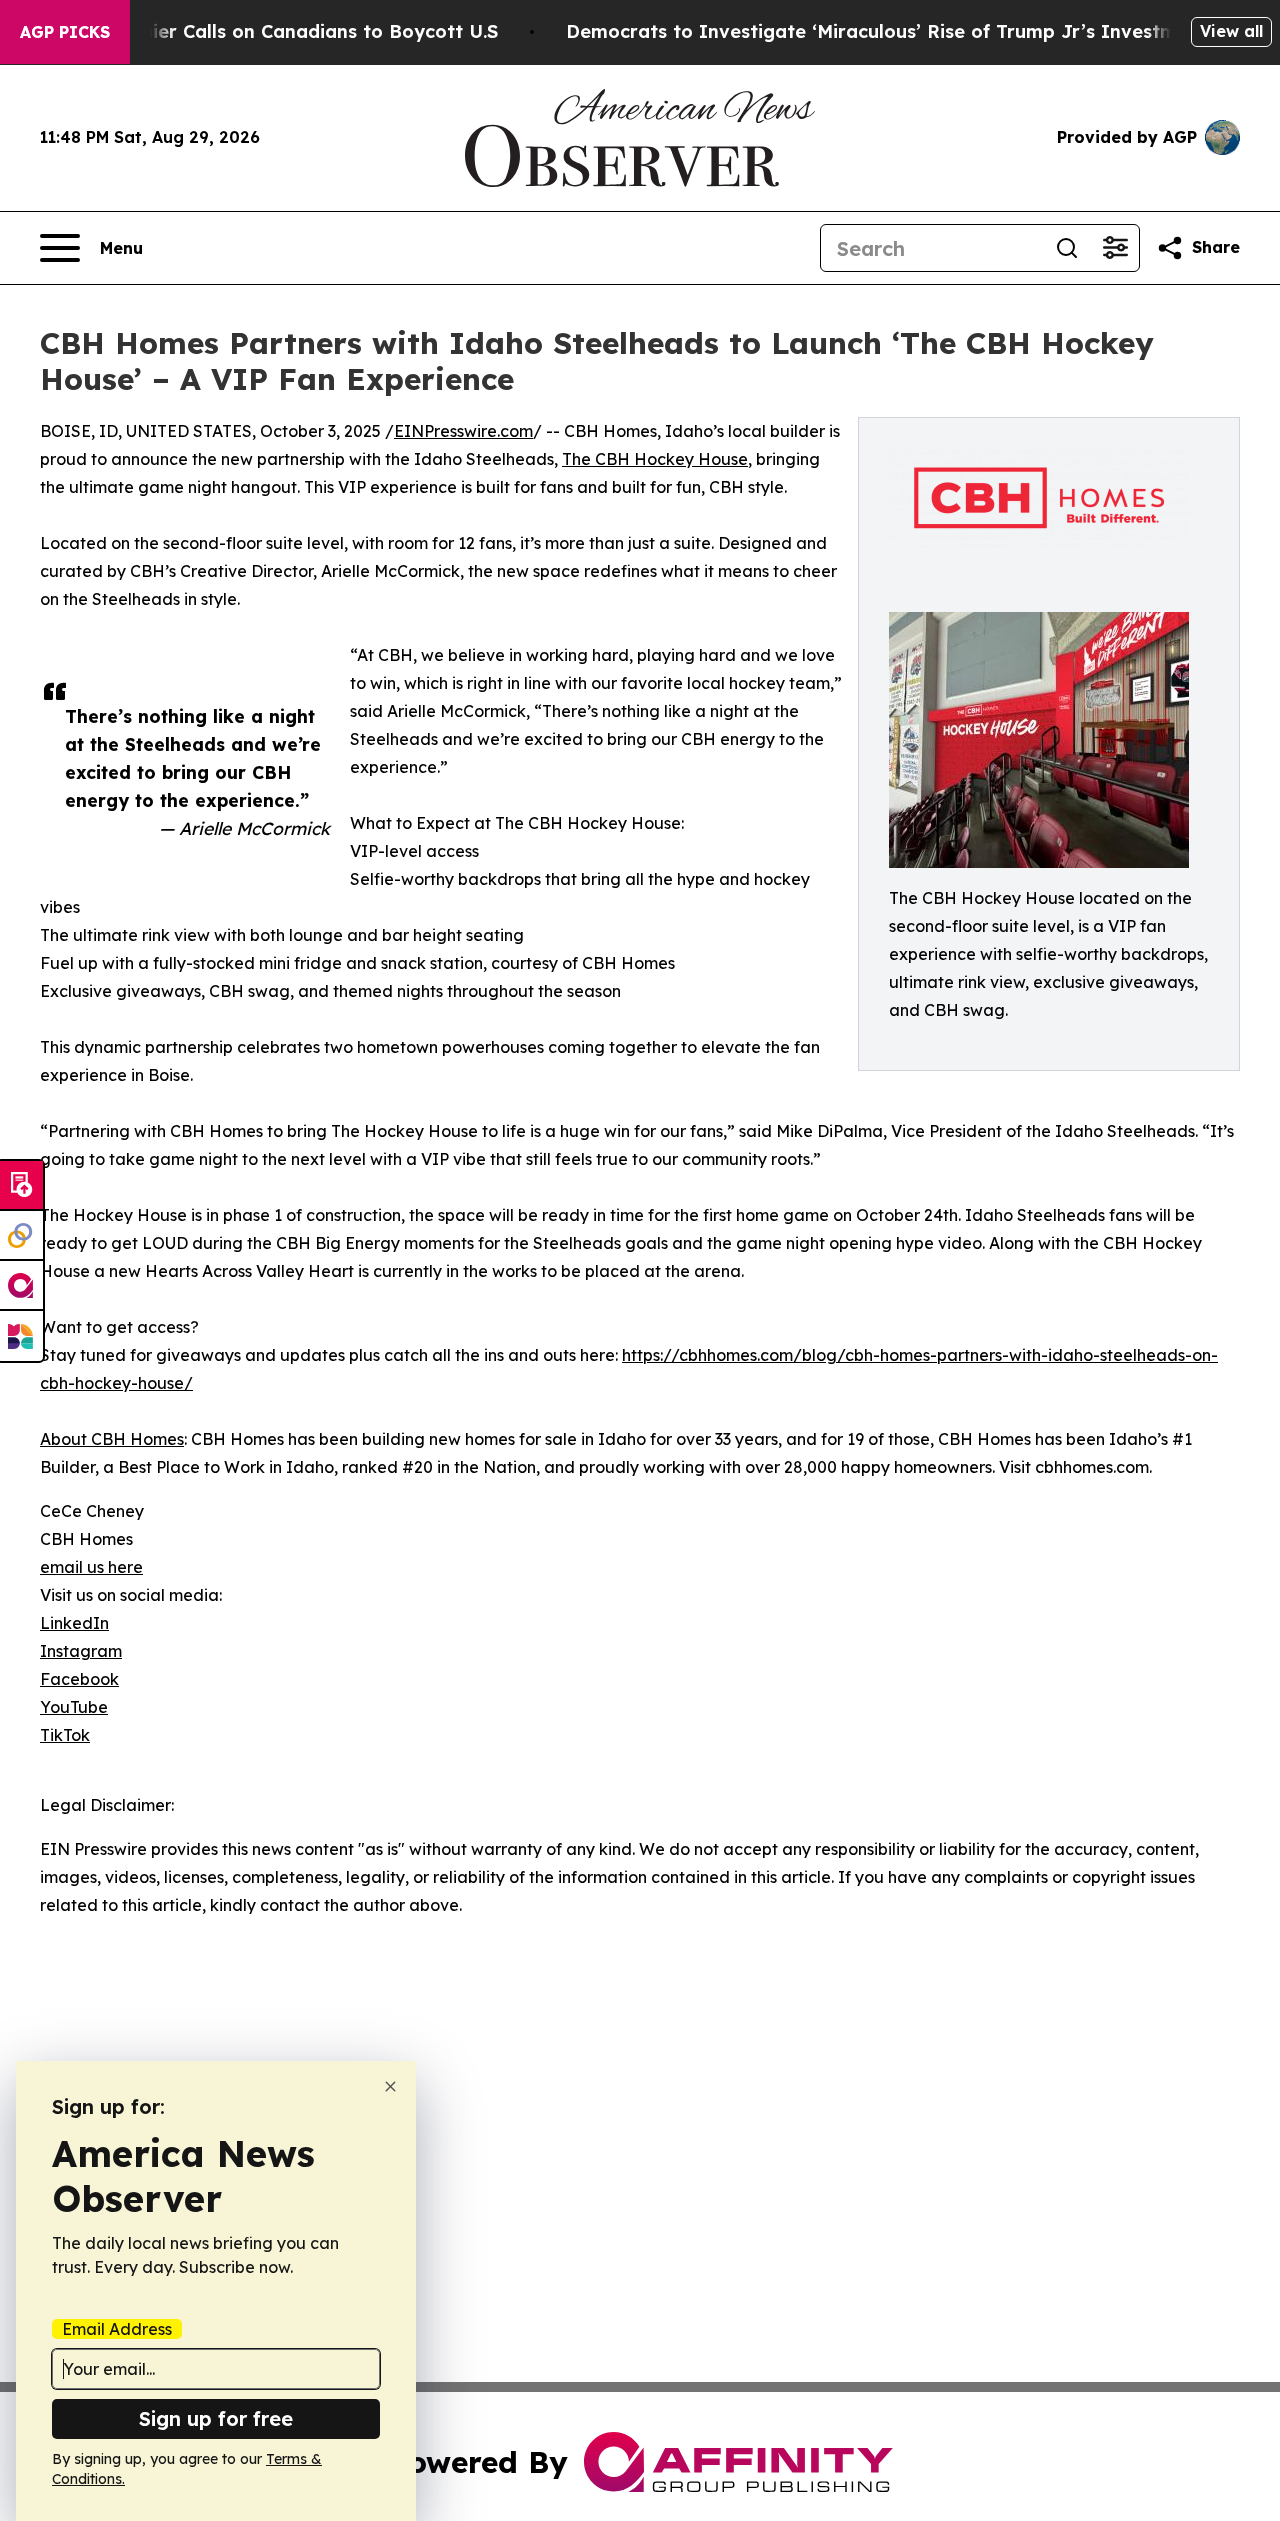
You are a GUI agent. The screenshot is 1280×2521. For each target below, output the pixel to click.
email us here (91, 1567)
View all (1231, 31)
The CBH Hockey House (655, 459)
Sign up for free (216, 2418)
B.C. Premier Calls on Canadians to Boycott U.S (282, 31)
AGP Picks (65, 32)
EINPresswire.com (463, 431)
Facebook (79, 1679)
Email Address (117, 2329)
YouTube (74, 1707)
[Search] (1067, 248)
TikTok (65, 1735)
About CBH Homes (112, 1439)
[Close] (390, 2086)
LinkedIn (74, 1623)
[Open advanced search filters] (1115, 248)
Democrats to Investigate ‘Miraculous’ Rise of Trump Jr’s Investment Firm (910, 31)
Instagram (81, 1651)
